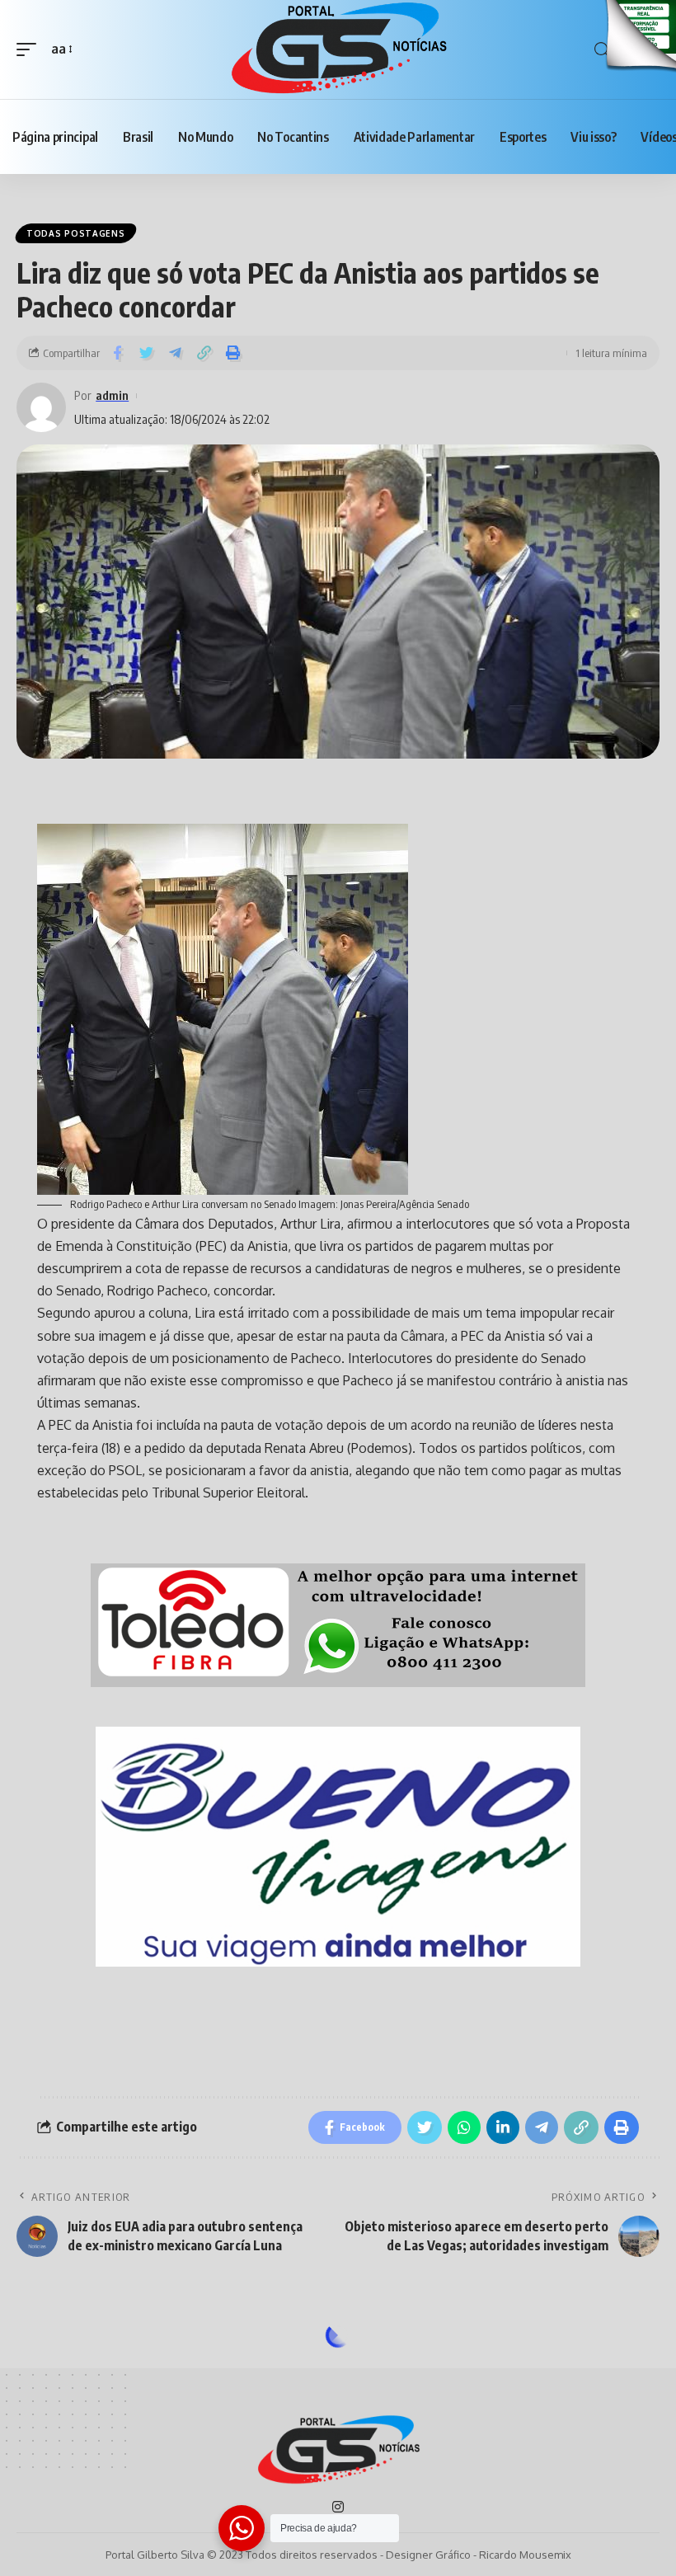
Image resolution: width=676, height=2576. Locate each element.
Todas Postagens (76, 233)
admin (112, 395)
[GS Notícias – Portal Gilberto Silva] (338, 2451)
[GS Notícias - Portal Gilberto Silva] (338, 49)
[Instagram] (338, 2508)
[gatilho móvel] (31, 49)
